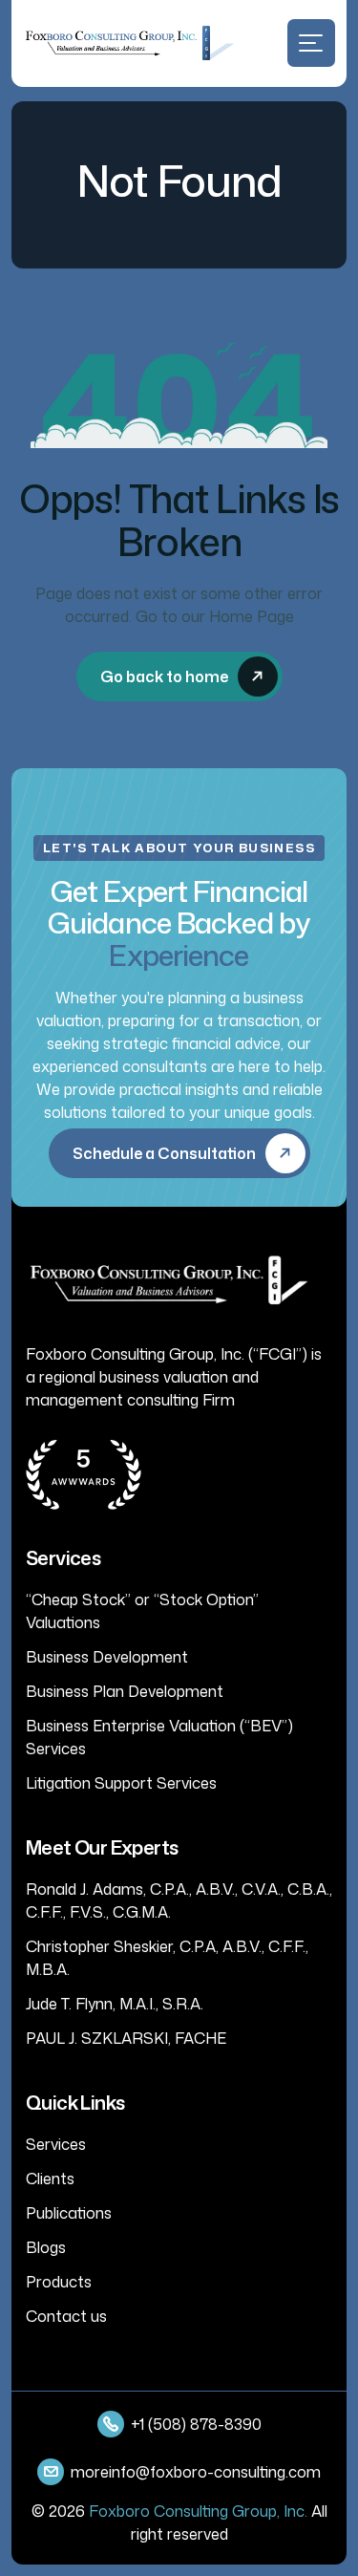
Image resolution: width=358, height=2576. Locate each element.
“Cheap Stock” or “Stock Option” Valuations (142, 1611)
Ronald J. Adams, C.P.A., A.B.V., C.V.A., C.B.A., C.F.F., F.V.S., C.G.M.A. (179, 1900)
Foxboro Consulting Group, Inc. (198, 2511)
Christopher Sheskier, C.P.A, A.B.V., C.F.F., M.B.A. (167, 1958)
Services (56, 2144)
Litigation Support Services (121, 1783)
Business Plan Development (125, 1691)
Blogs (46, 2247)
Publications (69, 2213)
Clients (50, 2179)
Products (59, 2282)
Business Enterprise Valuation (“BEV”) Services (159, 1737)
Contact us (66, 2316)
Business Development (107, 1657)
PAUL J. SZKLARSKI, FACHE (126, 2038)
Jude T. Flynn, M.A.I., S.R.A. (115, 2004)
